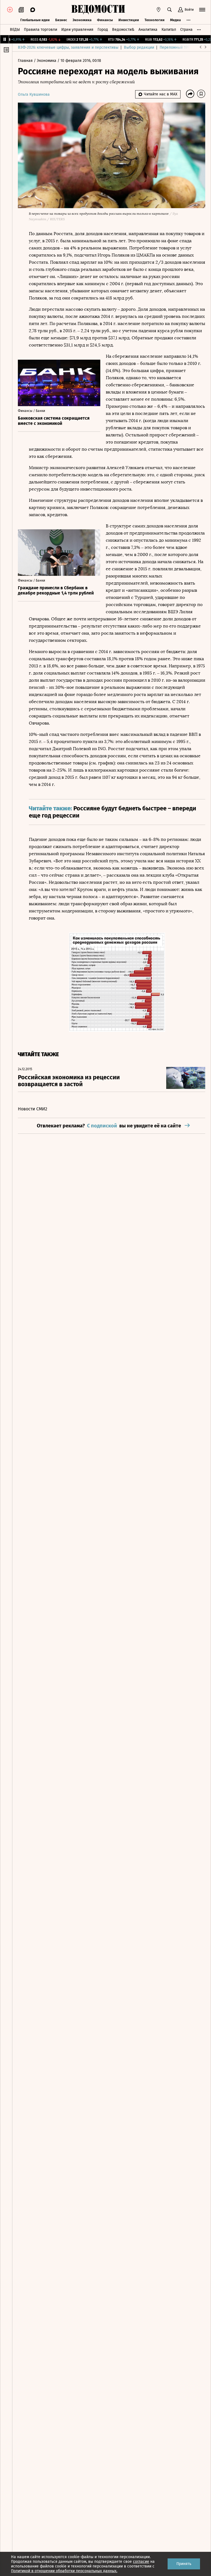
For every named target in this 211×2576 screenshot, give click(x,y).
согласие (141, 2562)
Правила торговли (41, 30)
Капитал (169, 30)
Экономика (82, 20)
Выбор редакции (139, 47)
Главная (26, 61)
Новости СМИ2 (33, 1109)
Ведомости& (123, 30)
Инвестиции (129, 20)
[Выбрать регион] (159, 10)
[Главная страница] (98, 10)
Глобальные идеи (35, 20)
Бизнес (61, 20)
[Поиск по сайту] (170, 10)
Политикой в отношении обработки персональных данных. (64, 2571)
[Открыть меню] (202, 10)
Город (103, 30)
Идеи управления (77, 30)
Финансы (105, 20)
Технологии (155, 20)
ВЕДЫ (15, 30)
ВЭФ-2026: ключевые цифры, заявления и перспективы (68, 47)
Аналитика (148, 30)
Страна (186, 30)
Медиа (175, 20)
